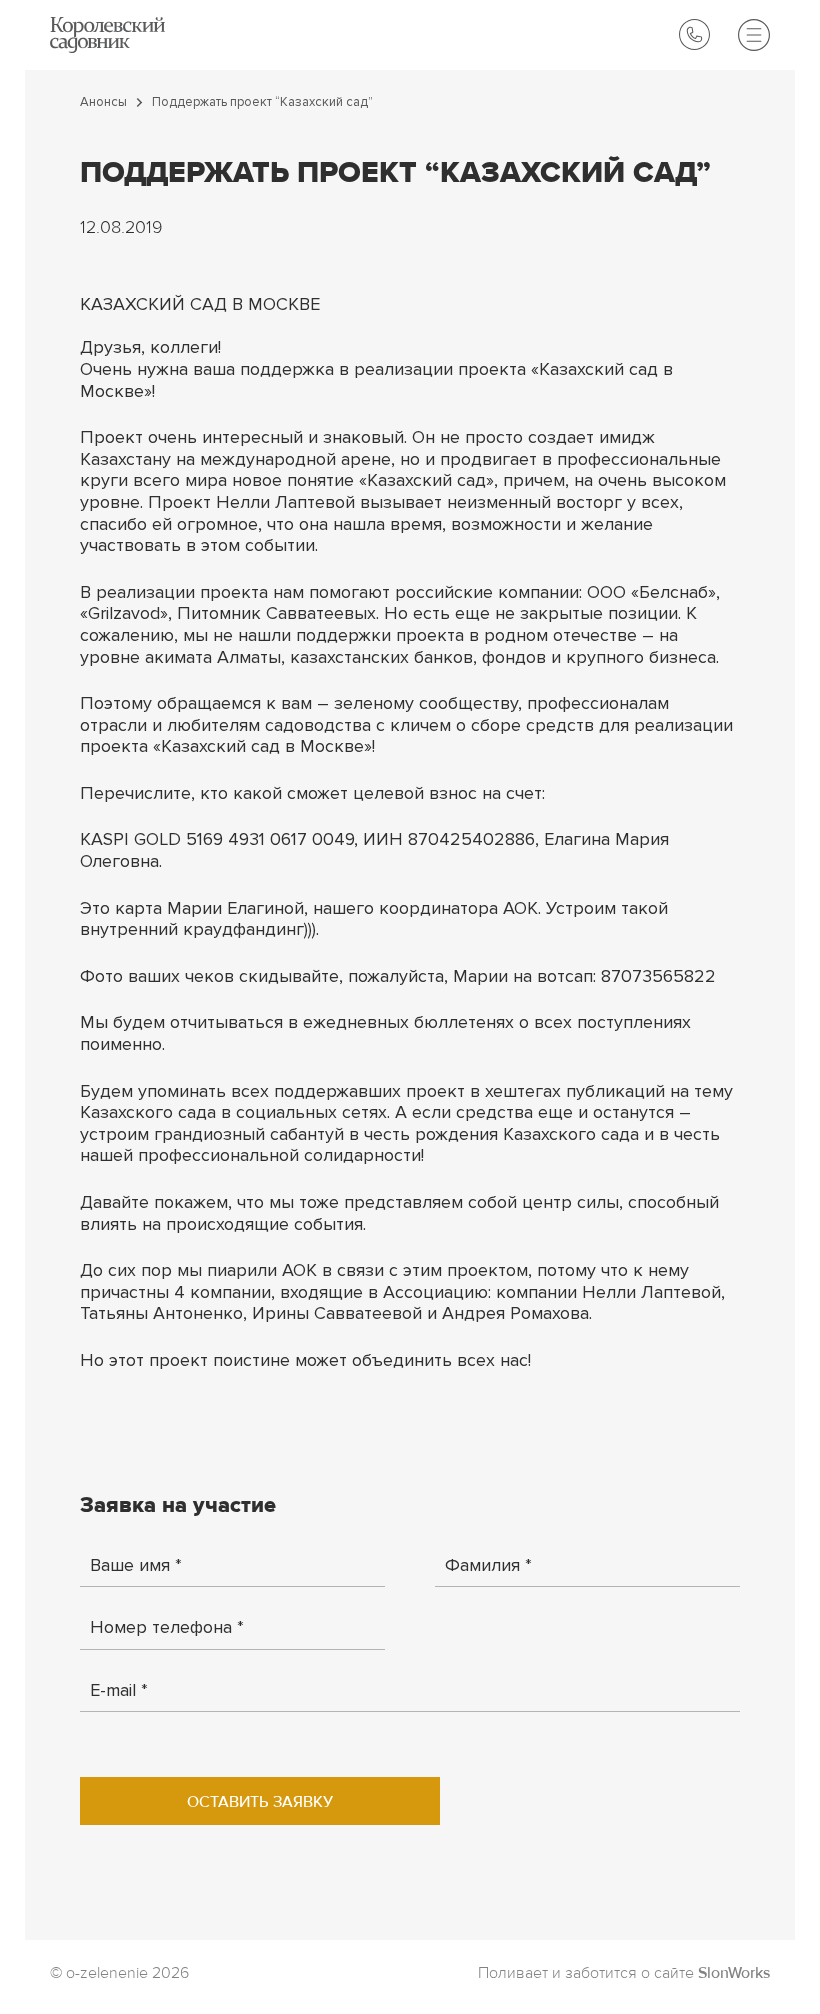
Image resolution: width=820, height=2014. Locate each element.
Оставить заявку (260, 1803)
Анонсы (103, 102)
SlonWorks (734, 1974)
